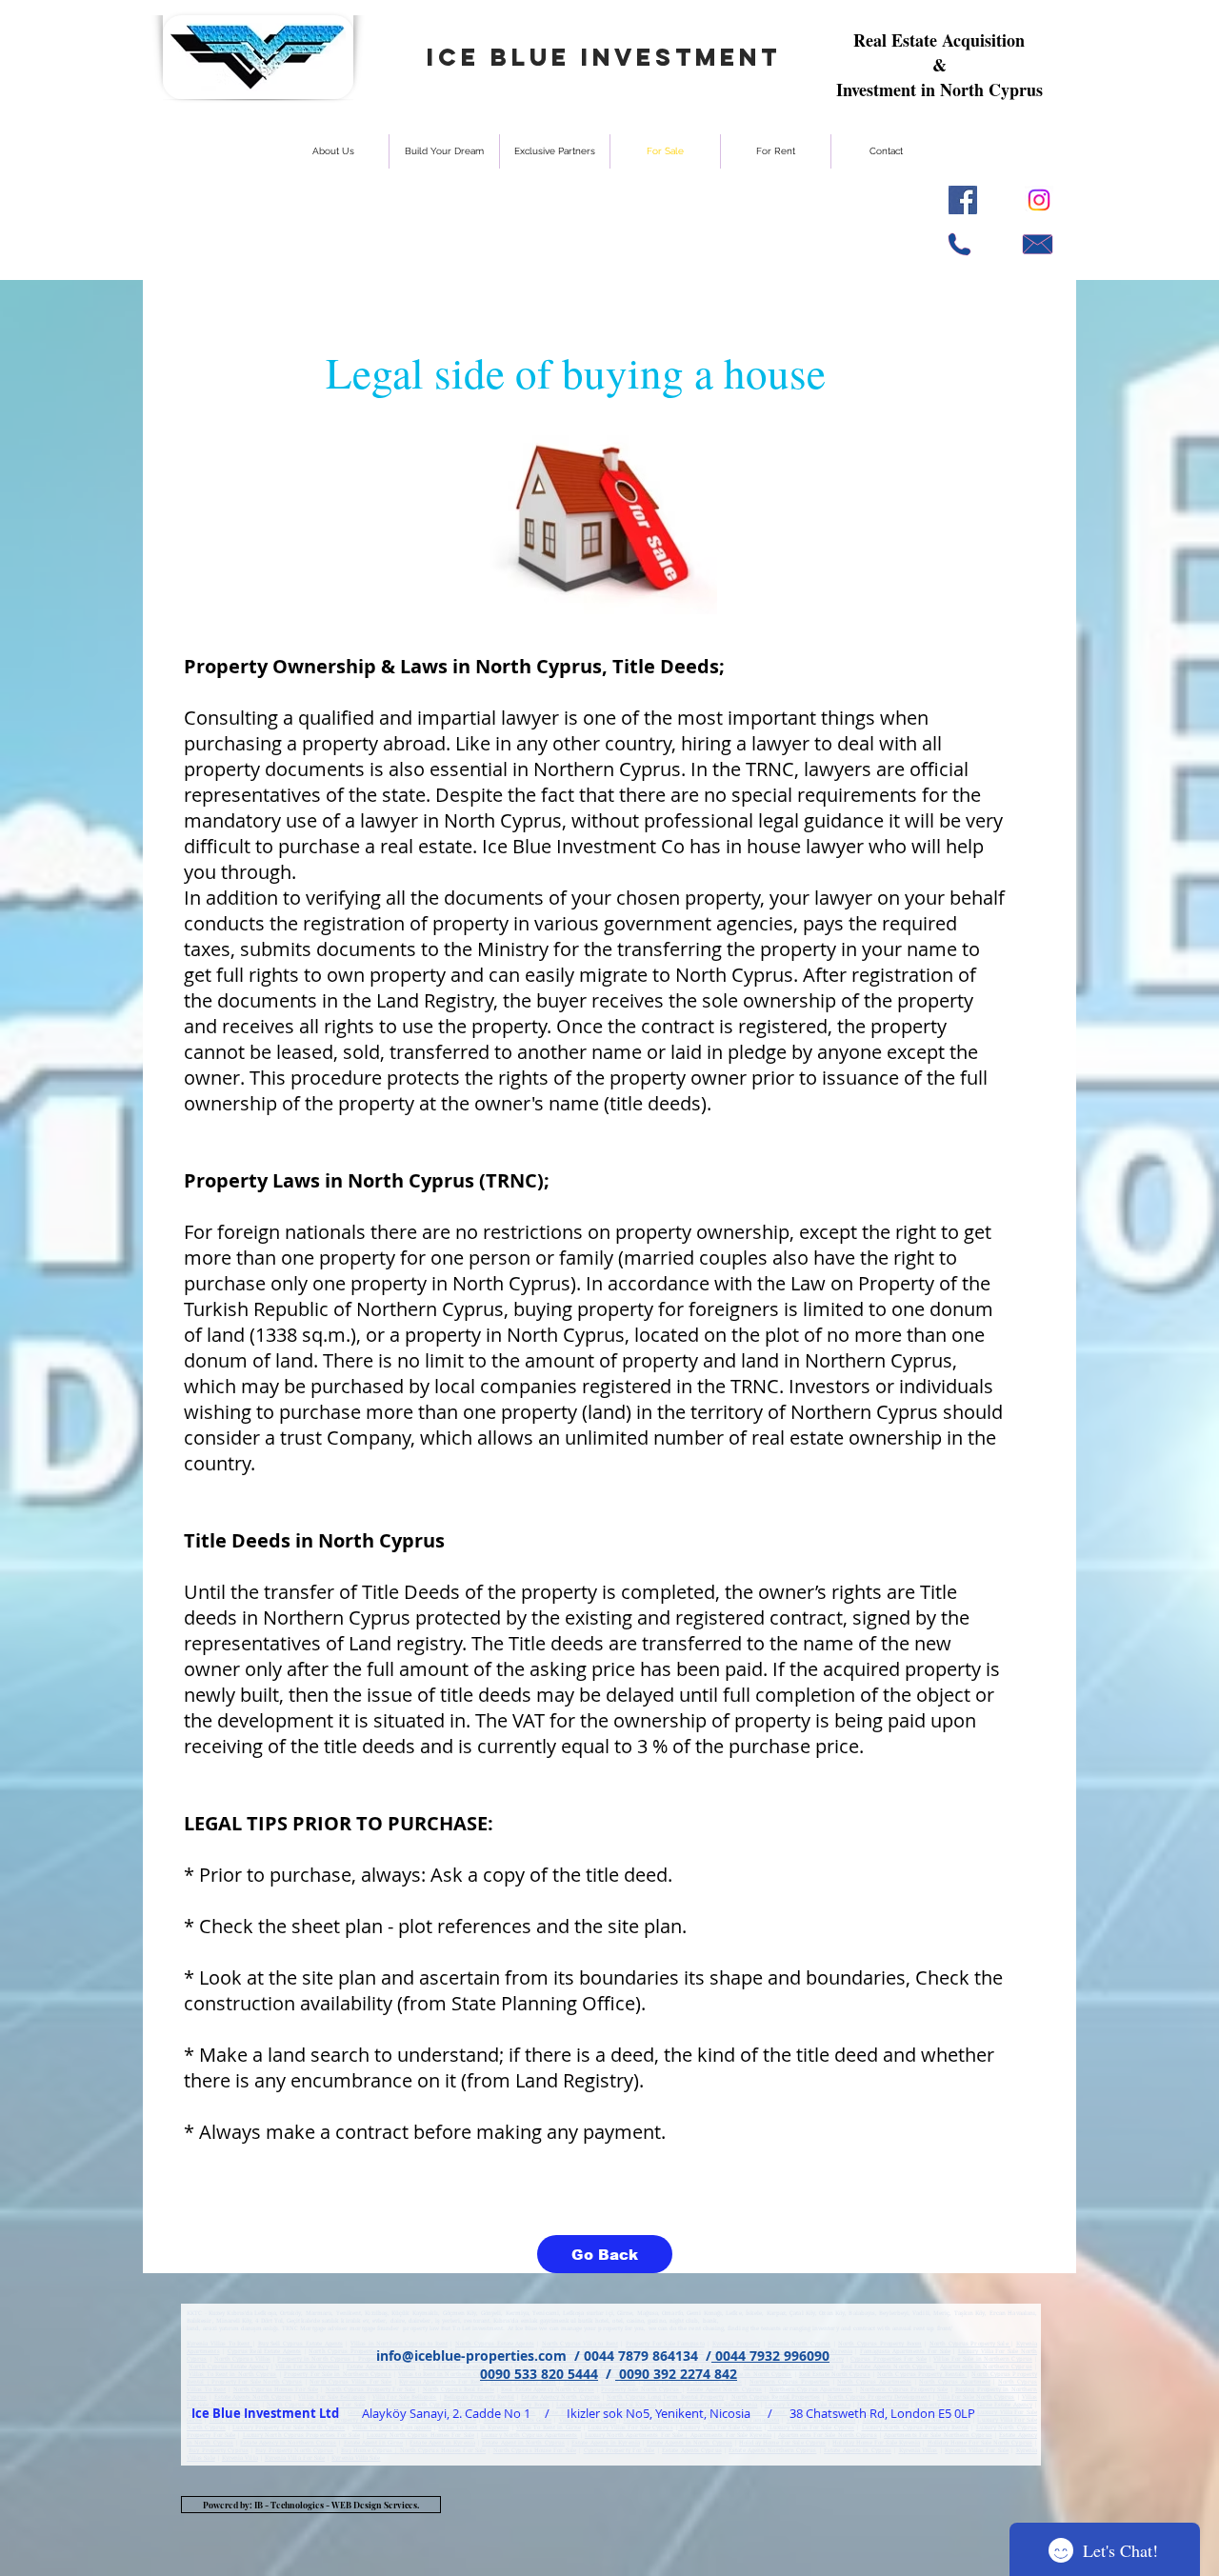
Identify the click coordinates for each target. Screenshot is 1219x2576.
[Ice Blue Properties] (1039, 200)
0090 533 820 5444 (539, 2374)
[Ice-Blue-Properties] (963, 200)
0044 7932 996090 (770, 2356)
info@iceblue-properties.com (471, 2356)
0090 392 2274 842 (676, 2374)
